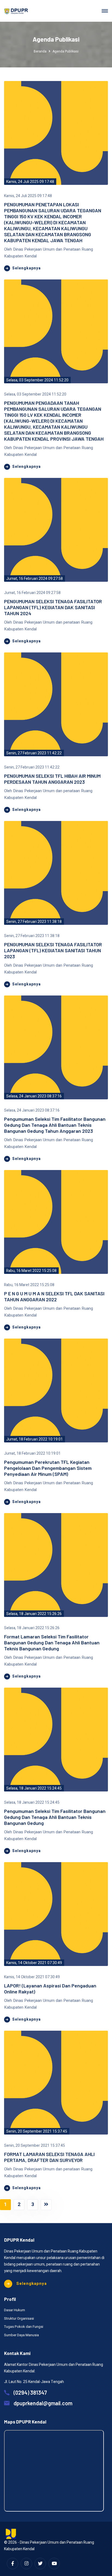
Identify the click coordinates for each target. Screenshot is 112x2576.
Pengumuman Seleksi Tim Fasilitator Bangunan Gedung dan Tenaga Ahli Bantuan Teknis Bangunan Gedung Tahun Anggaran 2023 (55, 1125)
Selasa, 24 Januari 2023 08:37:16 (34, 1096)
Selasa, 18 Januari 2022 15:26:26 (34, 1614)
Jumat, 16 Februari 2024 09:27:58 (35, 579)
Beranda (40, 51)
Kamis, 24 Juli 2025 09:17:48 (30, 182)
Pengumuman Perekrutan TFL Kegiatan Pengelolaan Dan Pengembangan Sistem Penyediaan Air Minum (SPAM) (48, 1468)
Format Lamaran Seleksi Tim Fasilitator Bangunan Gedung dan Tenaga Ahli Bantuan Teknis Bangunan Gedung (52, 1642)
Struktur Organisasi (19, 2318)
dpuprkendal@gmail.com (43, 2403)
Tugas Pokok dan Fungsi (24, 2327)
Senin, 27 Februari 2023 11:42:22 (34, 753)
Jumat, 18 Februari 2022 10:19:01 (35, 1439)
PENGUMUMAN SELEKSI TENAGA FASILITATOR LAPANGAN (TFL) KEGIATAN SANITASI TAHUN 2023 (53, 950)
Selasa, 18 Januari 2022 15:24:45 (34, 1788)
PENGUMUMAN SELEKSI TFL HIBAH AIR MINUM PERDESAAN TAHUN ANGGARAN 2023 (52, 779)
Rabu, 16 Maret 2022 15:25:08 (31, 1271)
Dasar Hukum (15, 2310)
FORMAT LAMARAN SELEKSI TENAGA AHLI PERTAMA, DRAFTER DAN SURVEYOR (49, 2157)
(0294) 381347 (30, 2393)
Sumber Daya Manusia (21, 2335)
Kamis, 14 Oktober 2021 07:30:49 (34, 1963)
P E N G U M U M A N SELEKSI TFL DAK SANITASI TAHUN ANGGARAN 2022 (54, 1296)
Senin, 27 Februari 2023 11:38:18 (34, 922)
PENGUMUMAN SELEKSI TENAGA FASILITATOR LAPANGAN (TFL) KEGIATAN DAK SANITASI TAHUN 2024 (53, 607)
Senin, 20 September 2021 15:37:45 (37, 2131)
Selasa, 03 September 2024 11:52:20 (37, 380)
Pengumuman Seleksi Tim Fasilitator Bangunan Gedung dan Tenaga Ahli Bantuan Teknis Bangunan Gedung (55, 1817)
